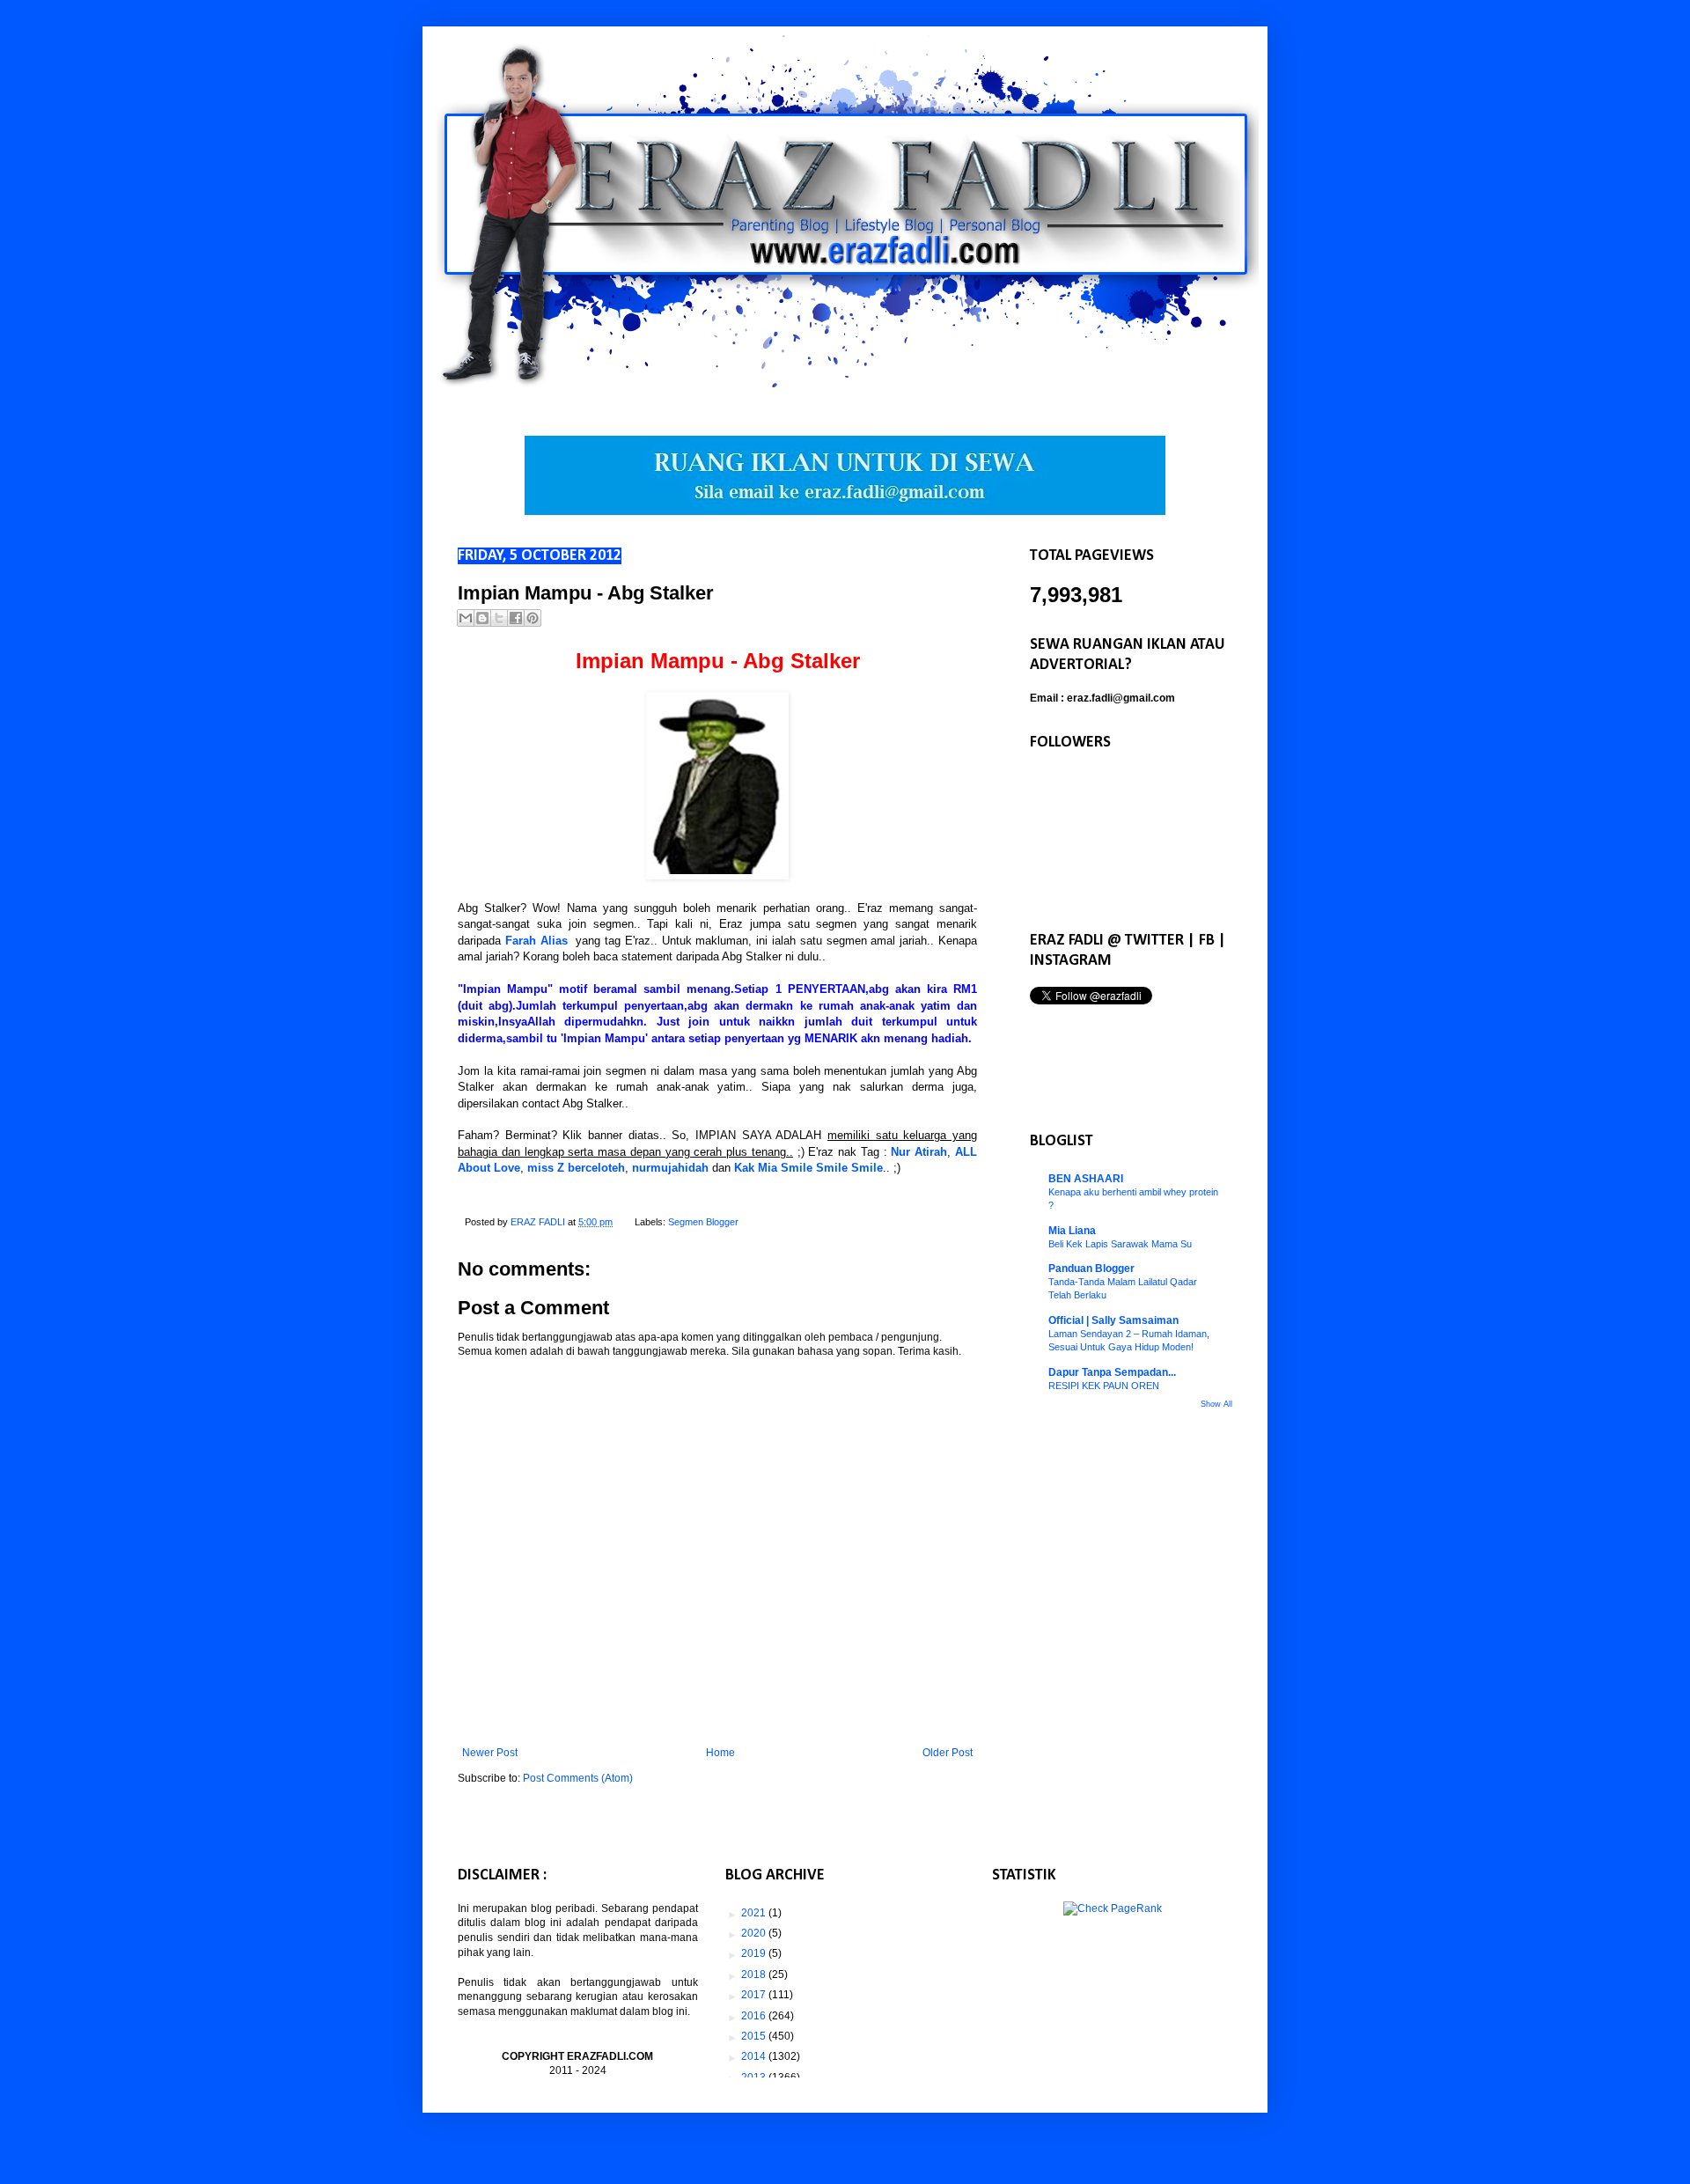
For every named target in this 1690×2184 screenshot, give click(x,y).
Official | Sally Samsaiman (1113, 1320)
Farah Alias (536, 941)
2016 (755, 2016)
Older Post (948, 1753)
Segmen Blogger (703, 1222)
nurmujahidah (670, 1168)
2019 (755, 1953)
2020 (755, 1933)
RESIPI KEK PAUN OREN (1104, 1386)
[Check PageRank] (1113, 1908)
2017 (755, 1995)
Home (720, 1753)
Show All (1216, 1404)
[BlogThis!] (482, 618)
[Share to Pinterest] (533, 618)
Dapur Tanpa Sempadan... (1112, 1372)
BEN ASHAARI (1086, 1179)
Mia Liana (1072, 1231)
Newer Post (490, 1753)
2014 (755, 2056)
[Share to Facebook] (516, 618)
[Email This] (466, 618)
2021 (755, 1913)
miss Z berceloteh (576, 1168)
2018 (755, 1974)
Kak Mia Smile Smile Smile (808, 1168)
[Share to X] (499, 618)
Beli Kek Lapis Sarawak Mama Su (1120, 1244)
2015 (755, 2036)
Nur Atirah (919, 1152)
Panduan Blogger (1091, 1268)
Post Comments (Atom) (578, 1778)
